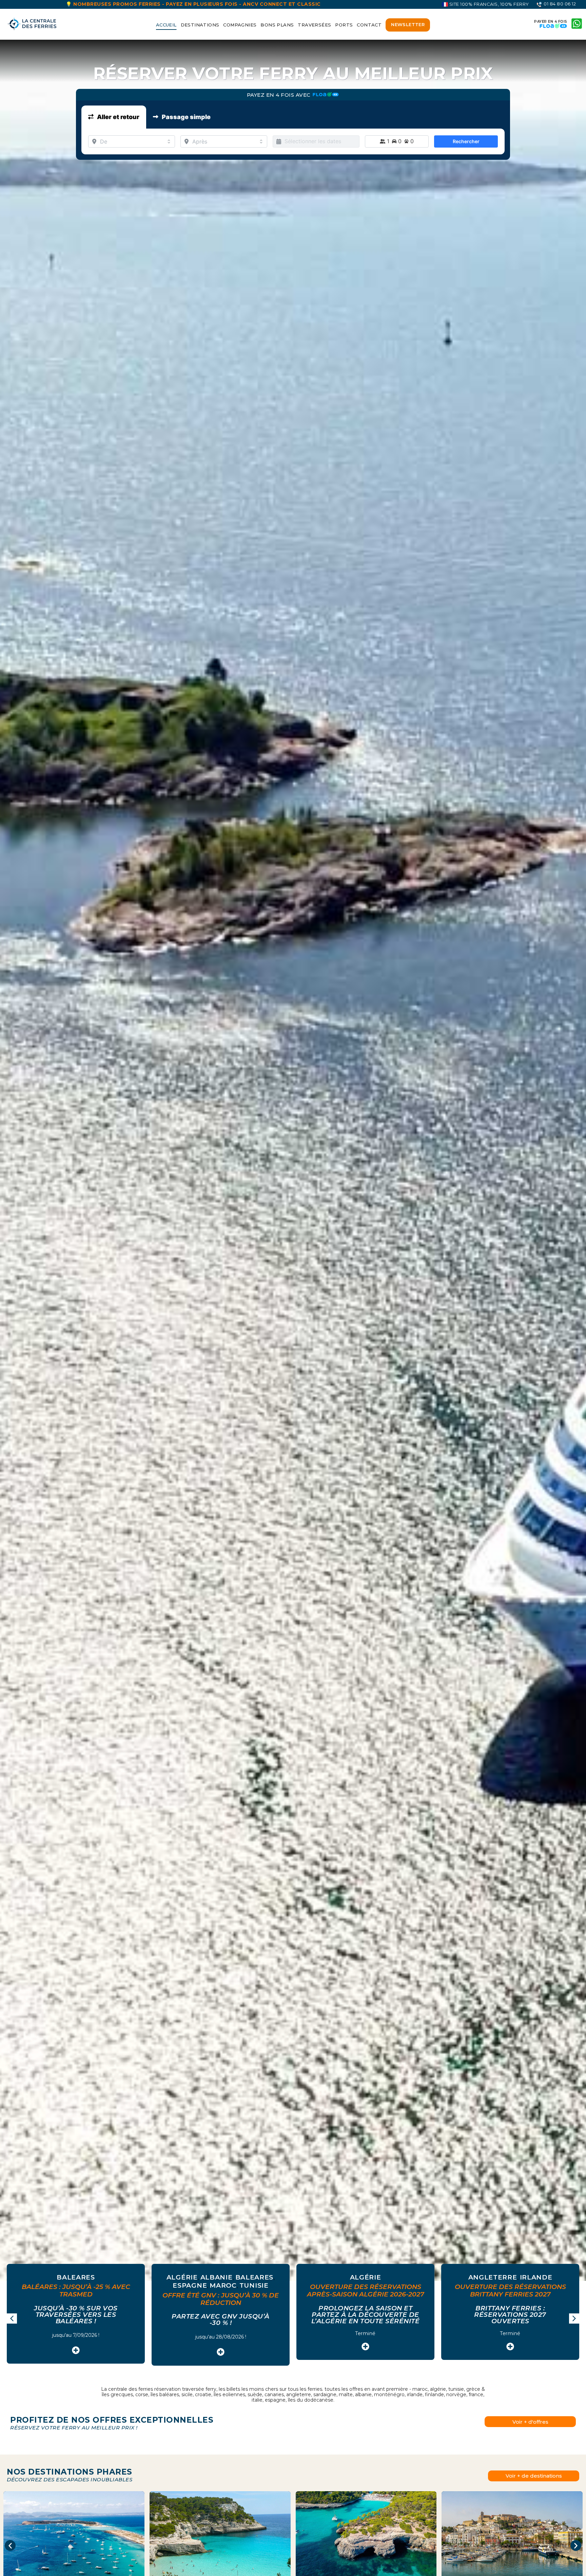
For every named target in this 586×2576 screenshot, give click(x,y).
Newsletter (408, 24)
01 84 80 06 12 (559, 4)
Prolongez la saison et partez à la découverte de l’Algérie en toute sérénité (362, 2315)
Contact (369, 25)
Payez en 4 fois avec (280, 95)
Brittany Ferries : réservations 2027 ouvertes (507, 2315)
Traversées (314, 25)
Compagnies (240, 25)
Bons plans (277, 25)
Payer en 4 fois (551, 22)
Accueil (166, 25)
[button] (574, 2319)
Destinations (200, 25)
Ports (344, 25)
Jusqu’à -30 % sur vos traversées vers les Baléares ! (73, 2315)
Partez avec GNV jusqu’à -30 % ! (217, 2320)
